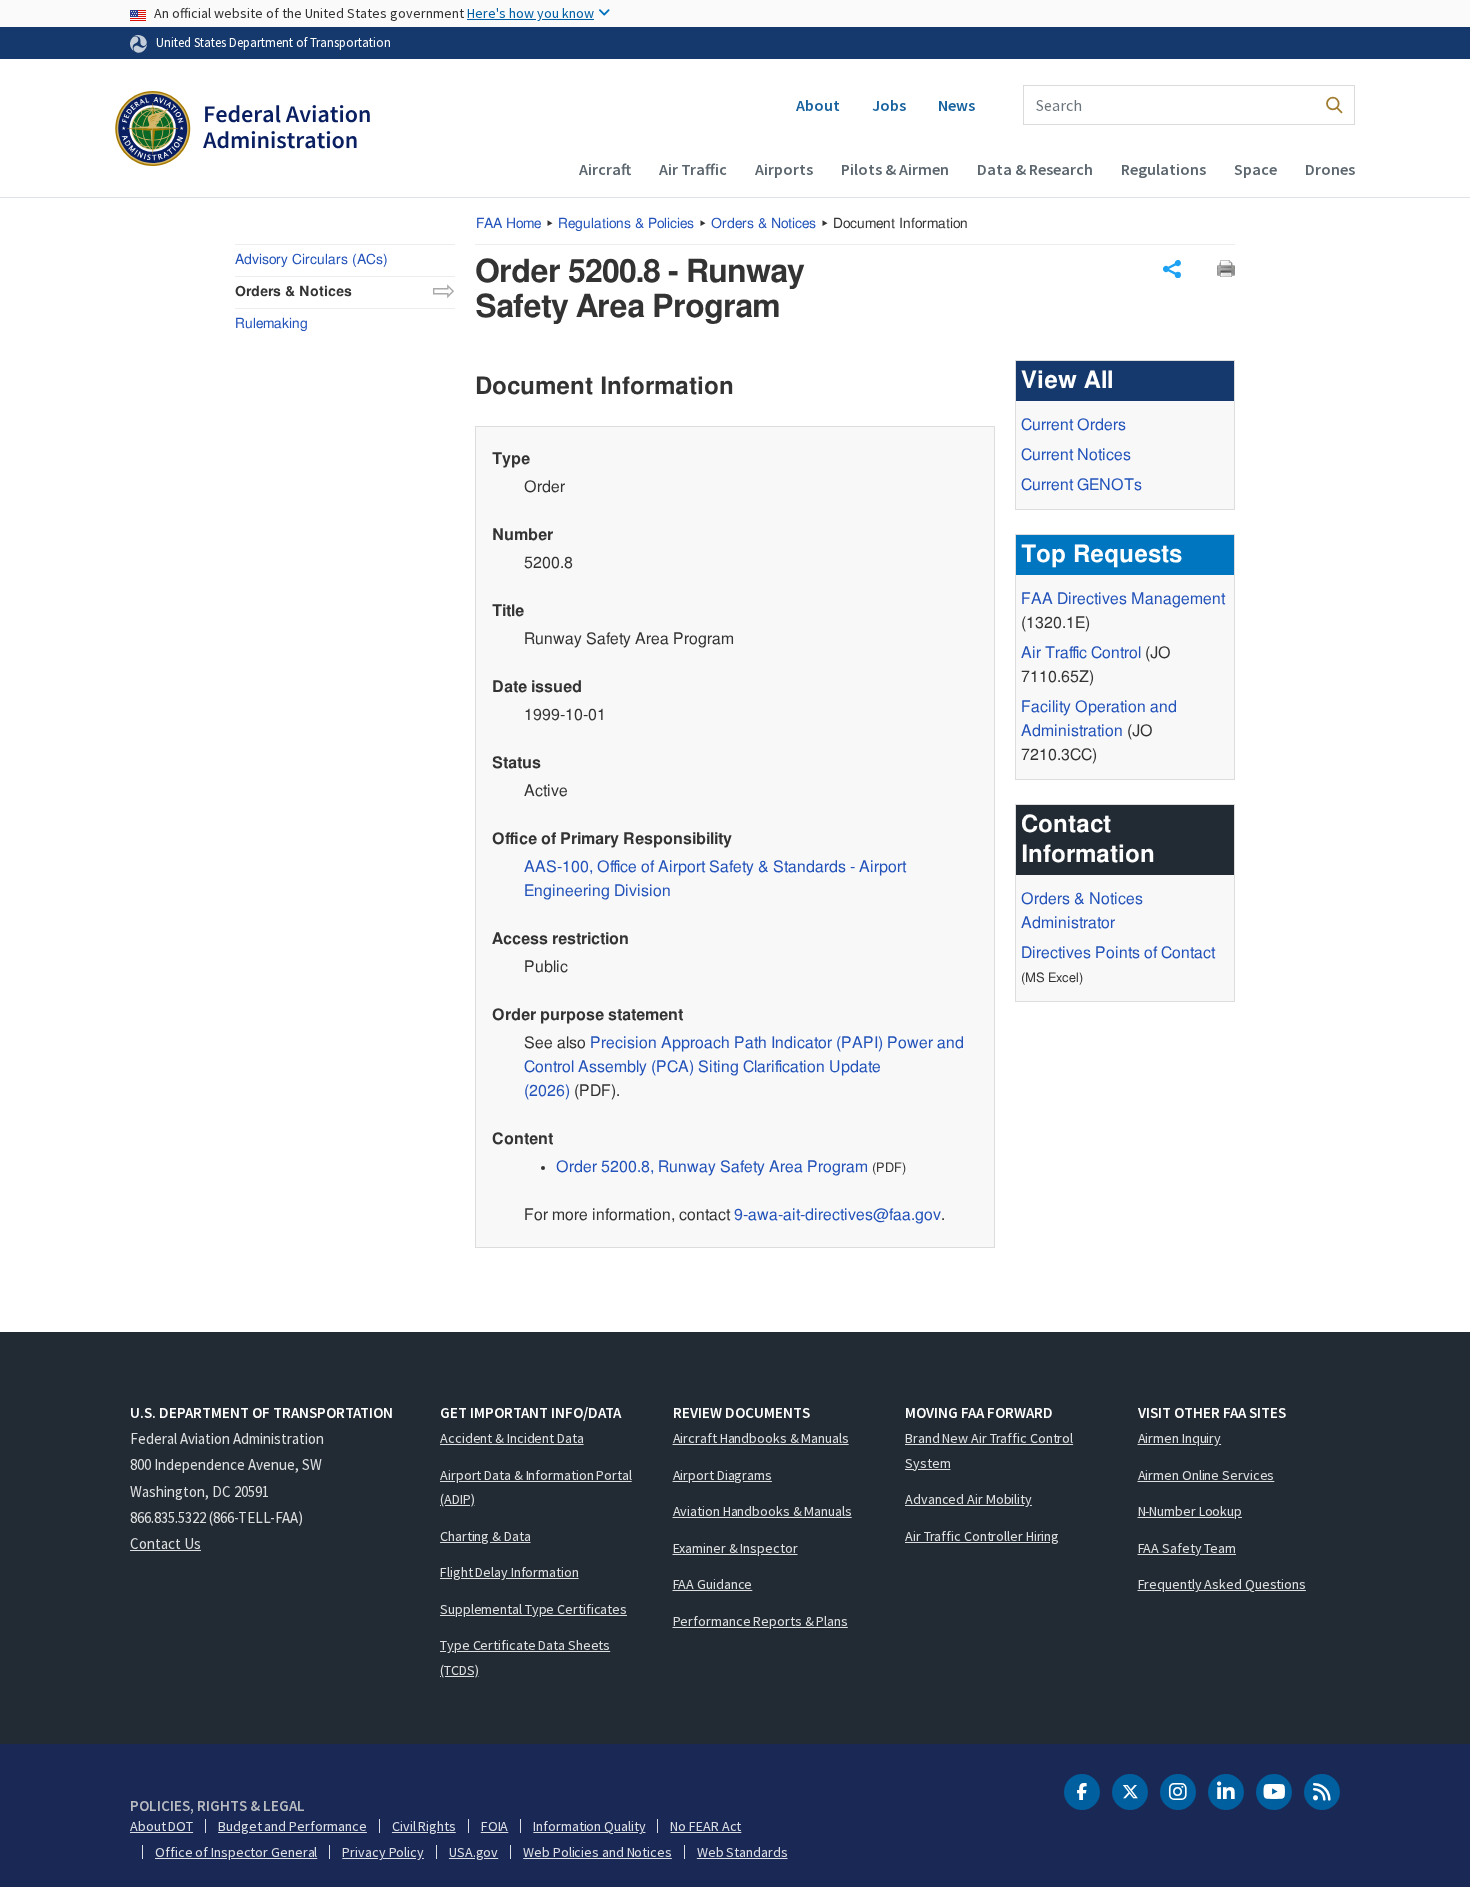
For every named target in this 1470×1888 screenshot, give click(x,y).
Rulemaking (271, 324)
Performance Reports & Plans (760, 1621)
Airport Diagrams (722, 1475)
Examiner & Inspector (735, 1548)
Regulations (1163, 169)
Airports (784, 169)
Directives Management (1123, 599)
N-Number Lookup (1190, 1511)
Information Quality (589, 1826)
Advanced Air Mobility (968, 1499)
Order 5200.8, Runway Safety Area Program (712, 1167)
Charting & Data (485, 1536)
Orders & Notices (763, 224)
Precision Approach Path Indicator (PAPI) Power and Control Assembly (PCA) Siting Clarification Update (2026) (744, 1067)
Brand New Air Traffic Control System (989, 1450)
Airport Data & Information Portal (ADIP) (536, 1487)
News (956, 105)
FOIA (495, 1826)
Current (1081, 485)
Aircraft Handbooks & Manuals (761, 1438)
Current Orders (1073, 425)
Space (1255, 169)
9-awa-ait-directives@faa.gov (837, 1215)
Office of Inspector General (236, 1852)
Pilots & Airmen (895, 169)
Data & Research (1035, 169)
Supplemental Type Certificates (533, 1609)
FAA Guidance (713, 1584)
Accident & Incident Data (512, 1438)
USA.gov (473, 1852)
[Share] (1172, 269)
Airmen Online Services (1206, 1475)
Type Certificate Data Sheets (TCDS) (525, 1657)
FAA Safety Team (1187, 1548)
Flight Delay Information (509, 1572)
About (818, 105)
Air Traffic (693, 169)
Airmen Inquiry (1180, 1438)
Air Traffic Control (1081, 653)
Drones (1330, 169)
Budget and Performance (292, 1826)
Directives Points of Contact (1118, 953)
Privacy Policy (383, 1852)
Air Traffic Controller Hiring (982, 1536)
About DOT (161, 1826)
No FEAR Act (705, 1826)
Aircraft (605, 169)
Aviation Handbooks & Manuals (762, 1511)
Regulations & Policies (626, 224)
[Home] (242, 131)
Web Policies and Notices (597, 1852)
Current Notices (1076, 455)
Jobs (889, 105)
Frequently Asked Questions (1222, 1584)
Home (508, 224)
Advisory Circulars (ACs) (311, 260)
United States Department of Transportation (273, 42)
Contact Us (165, 1543)
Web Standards (742, 1852)
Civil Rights (424, 1826)
